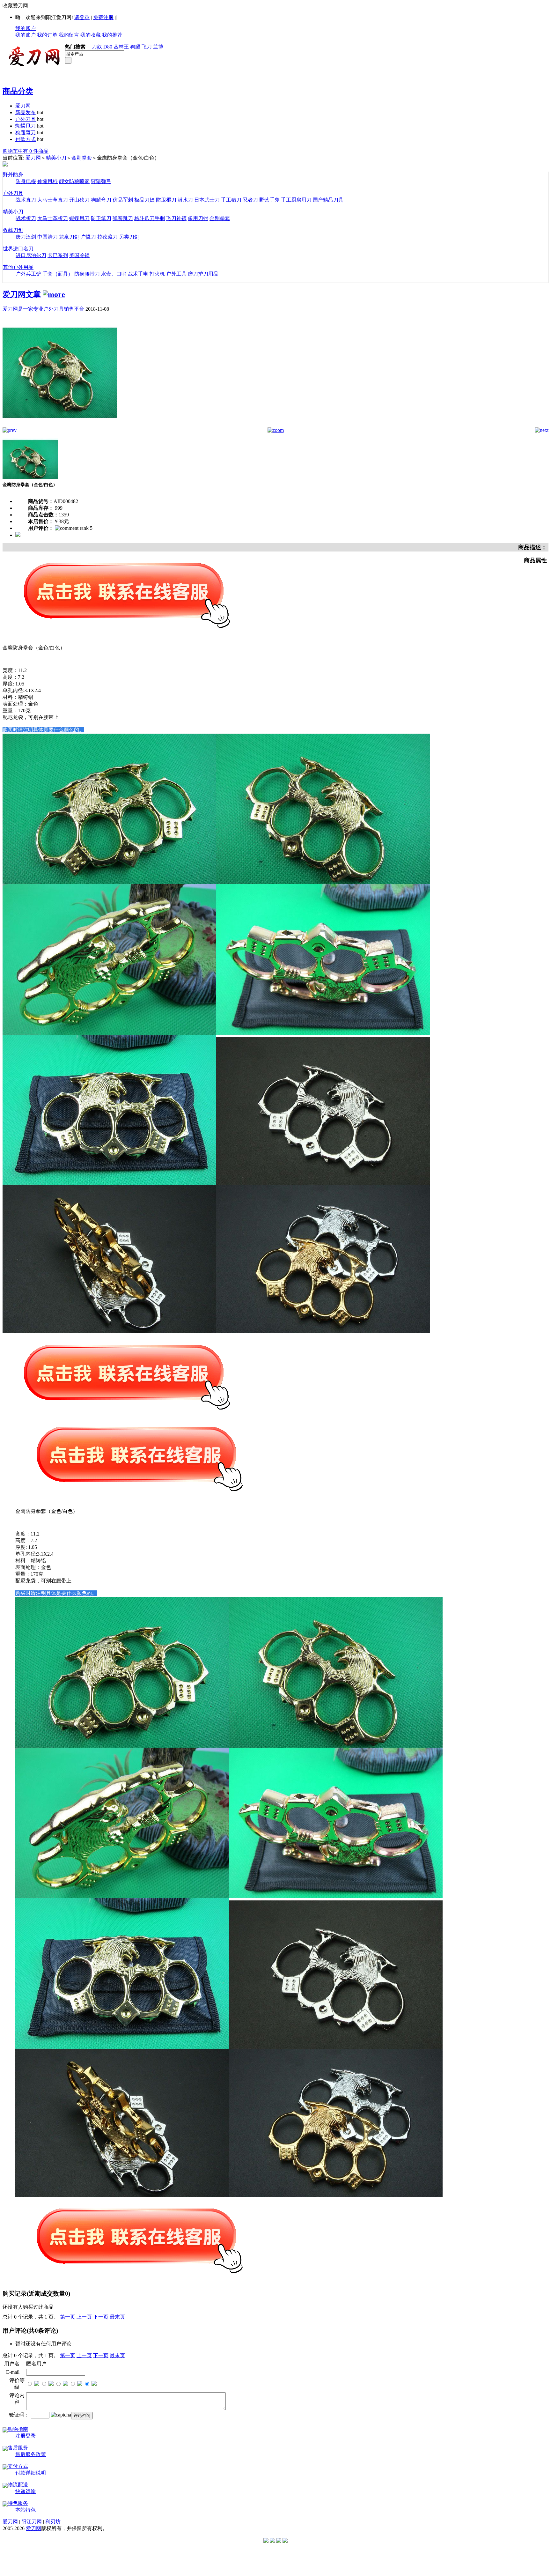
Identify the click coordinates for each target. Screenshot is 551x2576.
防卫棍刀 (166, 200)
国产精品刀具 (328, 200)
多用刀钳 (198, 218)
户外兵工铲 (28, 274)
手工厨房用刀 (296, 200)
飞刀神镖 (176, 218)
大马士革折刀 (53, 218)
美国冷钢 (79, 255)
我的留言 (69, 35)
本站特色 (26, 2510)
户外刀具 (26, 119)
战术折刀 (26, 218)
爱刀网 (23, 106)
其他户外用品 (18, 267)
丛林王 (121, 47)
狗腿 (135, 47)
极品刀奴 (144, 200)
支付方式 (18, 2466)
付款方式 (26, 139)
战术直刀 (26, 200)
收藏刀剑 (13, 230)
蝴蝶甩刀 (26, 126)
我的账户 (26, 28)
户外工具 (176, 274)
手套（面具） (58, 274)
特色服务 (18, 2503)
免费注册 (103, 17)
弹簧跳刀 (123, 218)
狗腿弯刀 (26, 133)
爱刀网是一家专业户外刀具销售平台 (43, 309)
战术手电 (138, 274)
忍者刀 (250, 200)
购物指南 (18, 2429)
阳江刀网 (32, 2522)
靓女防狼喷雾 (74, 181)
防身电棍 (26, 181)
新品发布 (26, 112)
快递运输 (26, 2491)
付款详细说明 (31, 2473)
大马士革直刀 (53, 200)
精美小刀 (56, 158)
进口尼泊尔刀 (31, 255)
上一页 (84, 2317)
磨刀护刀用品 (203, 274)
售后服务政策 (31, 2454)
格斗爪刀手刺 (150, 218)
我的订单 (47, 35)
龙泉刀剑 (69, 237)
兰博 (158, 47)
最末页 (117, 2317)
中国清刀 (48, 237)
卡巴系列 (58, 255)
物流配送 (18, 2485)
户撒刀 (88, 237)
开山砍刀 (79, 200)
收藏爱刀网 (15, 6)
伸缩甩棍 (48, 181)
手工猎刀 (231, 200)
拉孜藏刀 (107, 237)
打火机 (157, 274)
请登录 (82, 17)
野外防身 (13, 175)
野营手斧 (269, 200)
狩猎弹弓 (101, 181)
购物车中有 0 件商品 (26, 151)
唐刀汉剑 (26, 237)
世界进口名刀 (18, 249)
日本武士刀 (207, 200)
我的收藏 (91, 35)
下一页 (101, 2317)
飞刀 (147, 47)
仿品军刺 (123, 200)
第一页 (68, 2317)
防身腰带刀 (87, 274)
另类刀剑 (129, 237)
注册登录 (26, 2436)
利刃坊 (53, 2522)
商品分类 (18, 91)
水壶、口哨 (114, 274)
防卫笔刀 (101, 218)
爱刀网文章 (22, 294)
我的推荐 (112, 35)
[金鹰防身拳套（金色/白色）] (60, 426)
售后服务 (18, 2448)
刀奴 (97, 47)
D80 (108, 47)
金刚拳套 (82, 158)
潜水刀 (185, 200)
